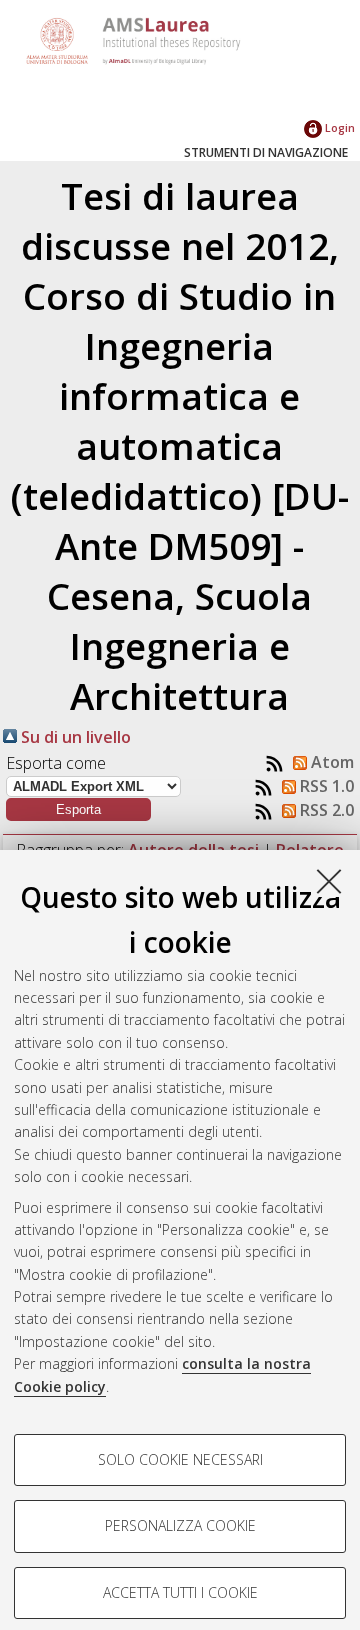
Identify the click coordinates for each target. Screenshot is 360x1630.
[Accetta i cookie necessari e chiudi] (329, 881)
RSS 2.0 (325, 810)
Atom (330, 762)
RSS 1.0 (325, 786)
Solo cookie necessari (180, 1459)
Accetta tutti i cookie (180, 1592)
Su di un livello (74, 737)
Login (338, 127)
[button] (78, 809)
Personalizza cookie (180, 1525)
